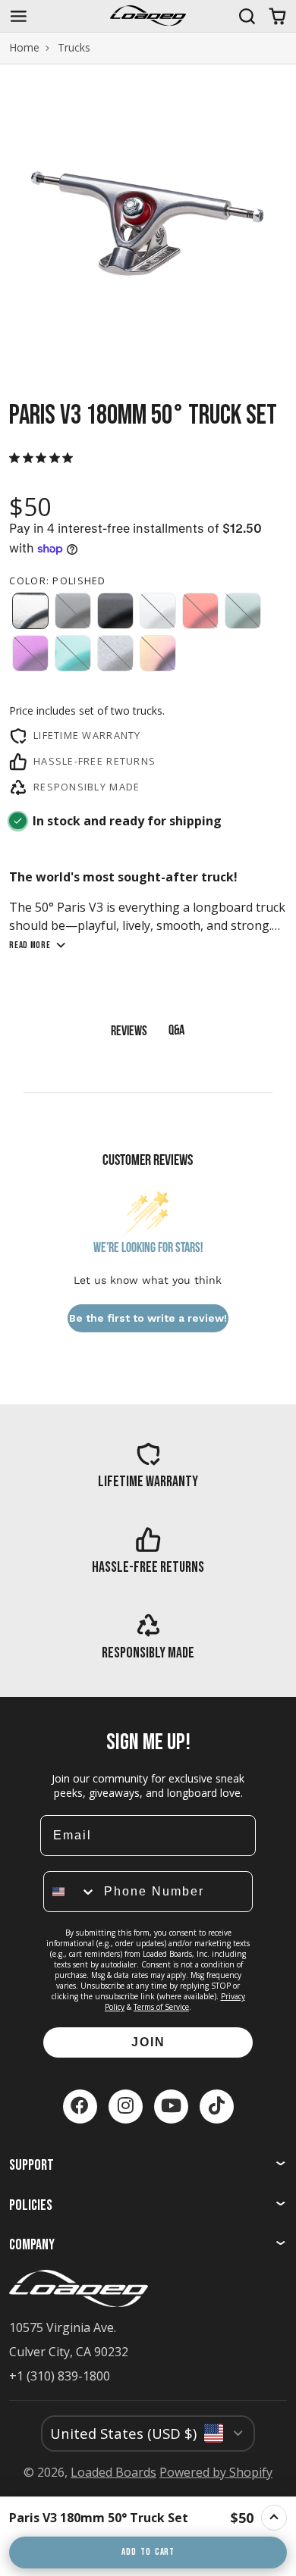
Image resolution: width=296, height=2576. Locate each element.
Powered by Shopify (216, 2472)
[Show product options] (274, 2518)
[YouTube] (171, 2106)
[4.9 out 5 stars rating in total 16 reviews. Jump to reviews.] (44, 458)
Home (24, 48)
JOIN (148, 2042)
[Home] (148, 16)
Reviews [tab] (129, 1032)
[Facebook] (80, 2106)
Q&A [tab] (176, 1031)
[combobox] (70, 1892)
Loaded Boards (113, 2472)
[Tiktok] (217, 2106)
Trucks (74, 48)
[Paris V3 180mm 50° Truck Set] (116, 2518)
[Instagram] (126, 2106)
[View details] (148, 1465)
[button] (30, 611)
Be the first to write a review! (148, 1318)
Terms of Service (161, 2007)
